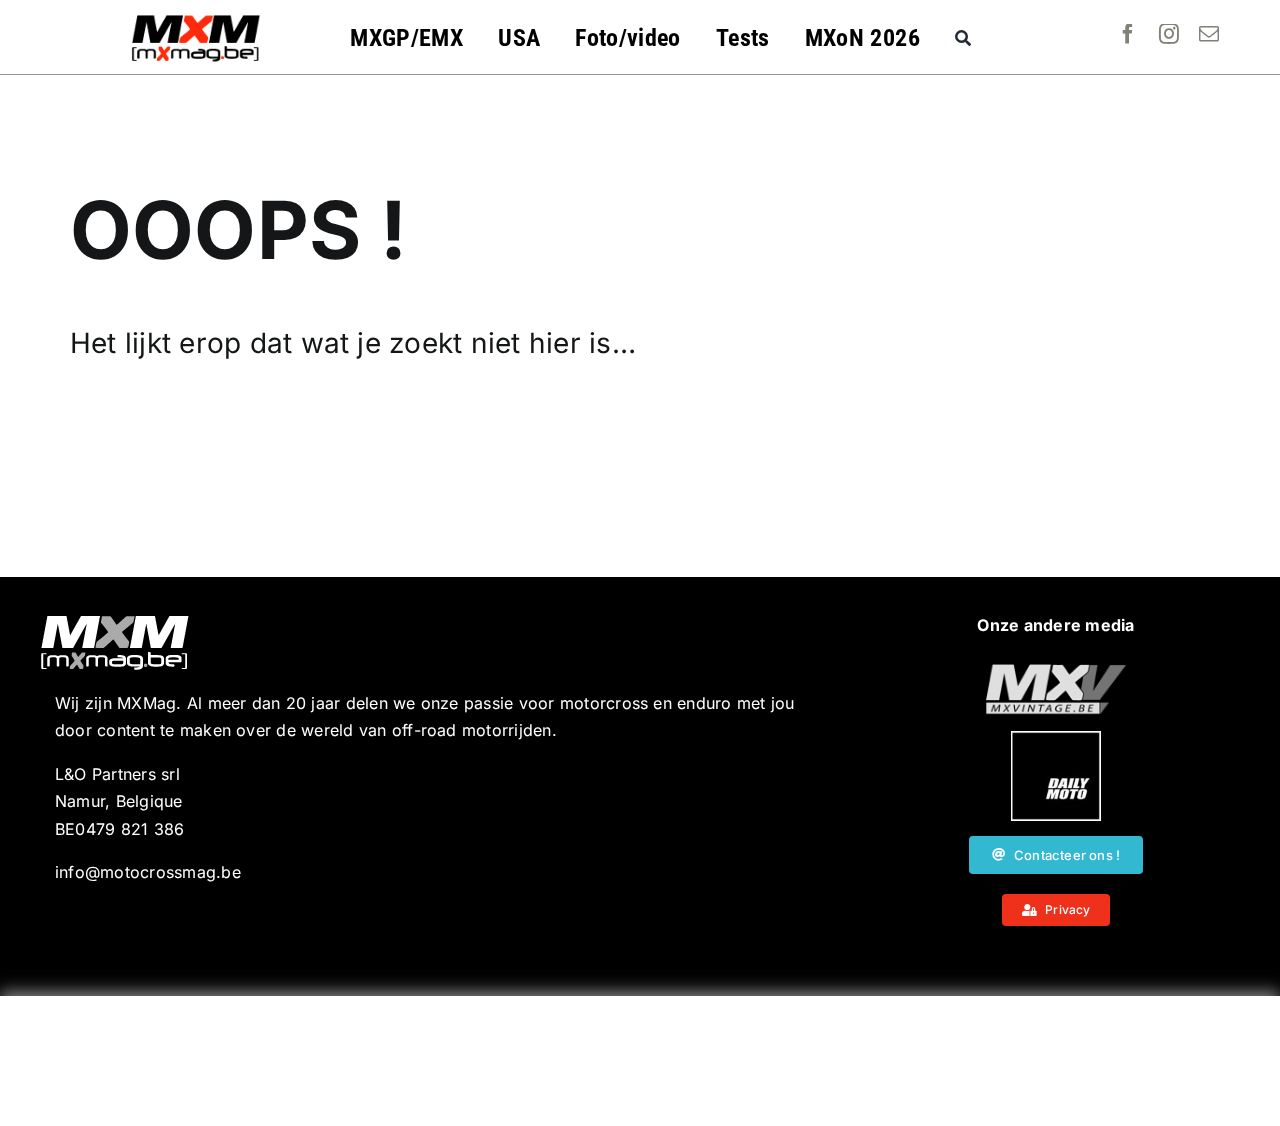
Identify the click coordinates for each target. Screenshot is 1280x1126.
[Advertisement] (640, 1061)
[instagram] (1169, 34)
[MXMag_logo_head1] (196, 20)
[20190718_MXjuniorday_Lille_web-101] (1056, 672)
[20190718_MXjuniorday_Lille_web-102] (1056, 739)
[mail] (1209, 34)
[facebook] (1128, 34)
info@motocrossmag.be (148, 872)
